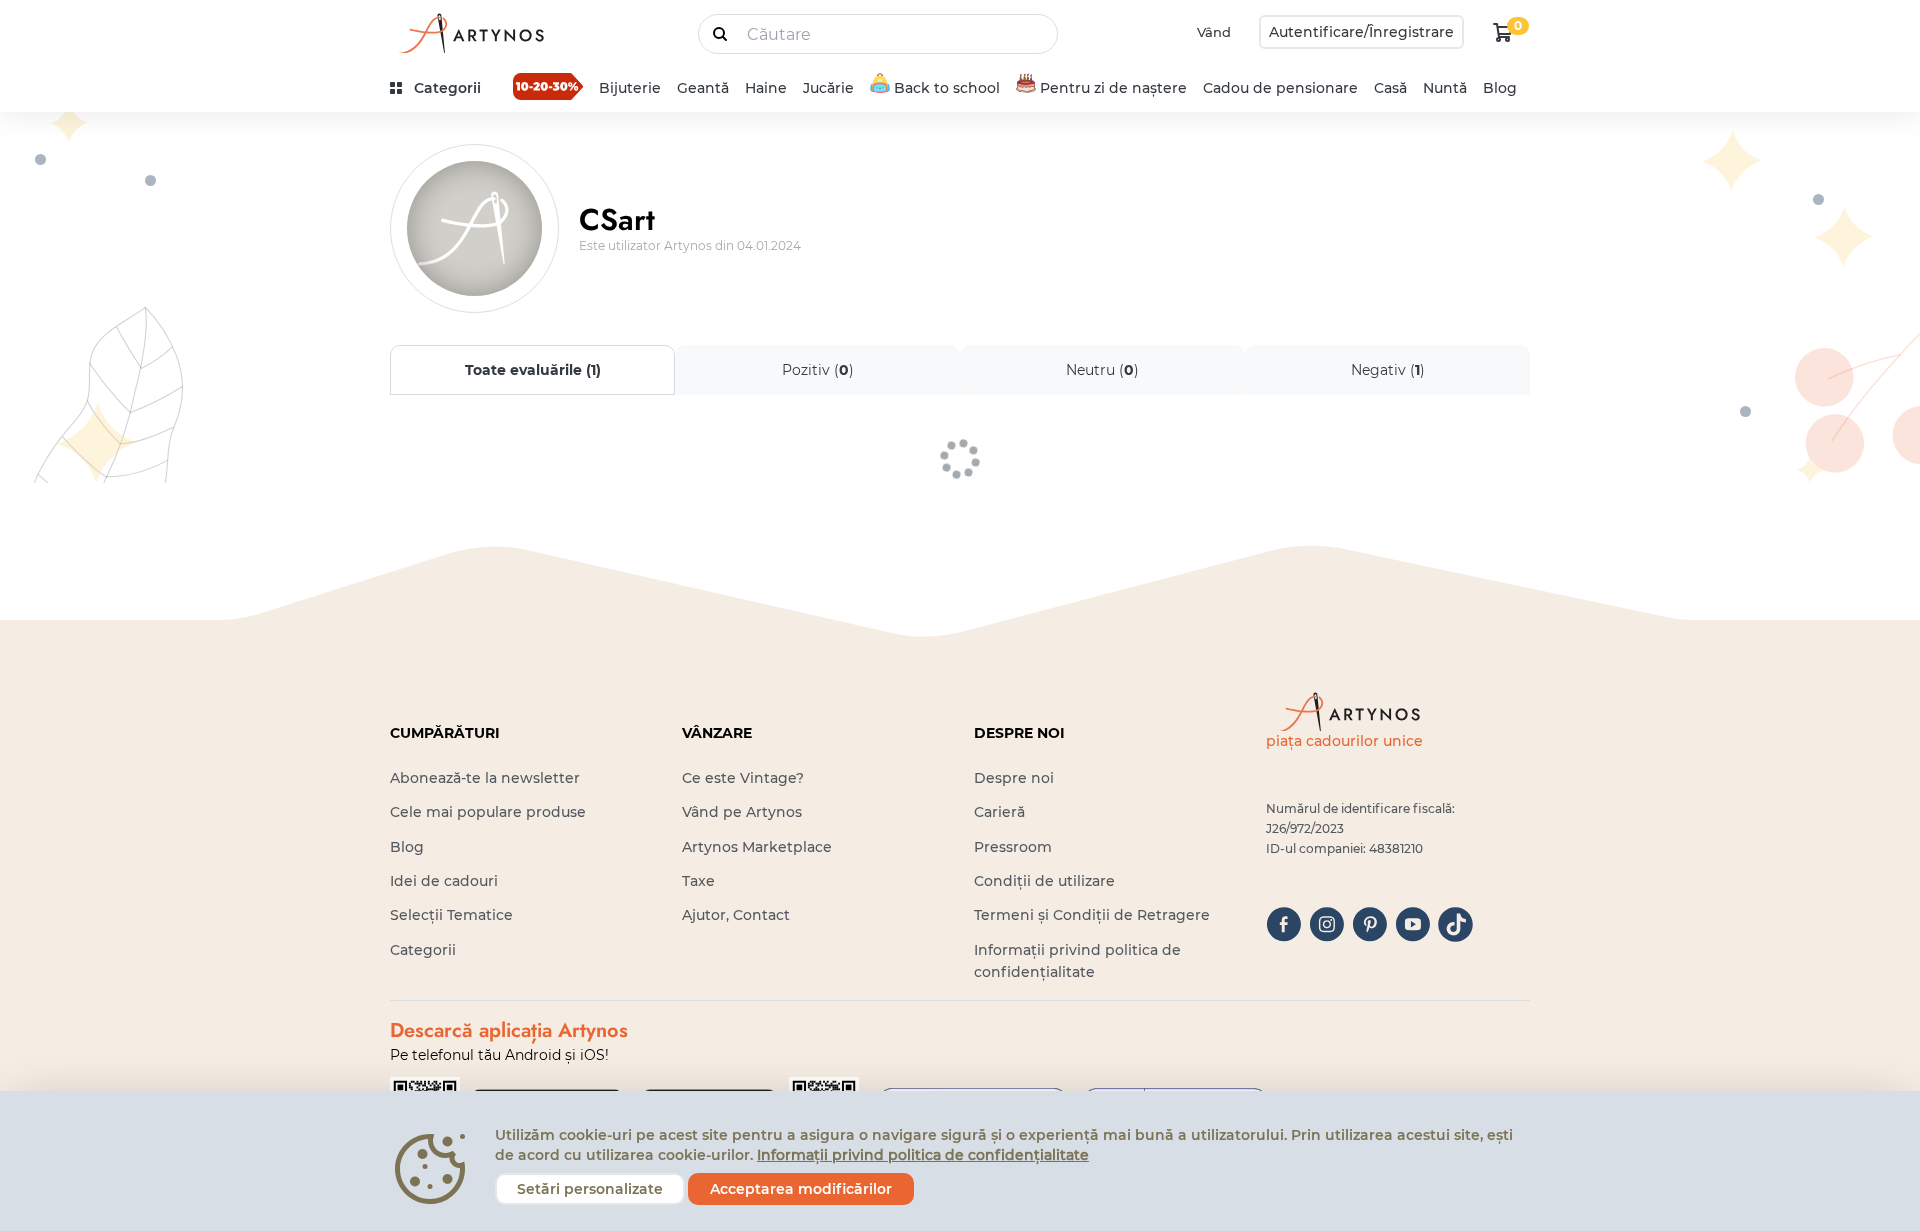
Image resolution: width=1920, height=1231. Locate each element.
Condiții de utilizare (1044, 881)
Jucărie (828, 88)
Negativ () (1388, 370)
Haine (766, 88)
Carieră (999, 812)
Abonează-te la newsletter (485, 778)
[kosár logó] (1503, 32)
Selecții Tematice (451, 915)
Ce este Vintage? (743, 778)
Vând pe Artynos (742, 812)
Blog (1500, 88)
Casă (1390, 88)
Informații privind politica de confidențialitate (923, 1155)
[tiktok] (1455, 924)
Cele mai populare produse (488, 812)
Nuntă (1445, 88)
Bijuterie (630, 88)
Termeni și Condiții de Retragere (1092, 915)
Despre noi (1014, 778)
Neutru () (1102, 370)
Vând (1214, 32)
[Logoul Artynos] (470, 32)
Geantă (703, 88)
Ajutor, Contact (736, 915)
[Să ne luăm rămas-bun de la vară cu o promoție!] (548, 86)
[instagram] (1326, 924)
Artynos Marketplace (757, 847)
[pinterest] (1369, 924)
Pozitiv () (818, 370)
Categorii (423, 950)
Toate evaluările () (533, 370)
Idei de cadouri (444, 881)
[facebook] (1283, 924)
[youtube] (1412, 924)
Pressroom (1013, 847)
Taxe (698, 881)
